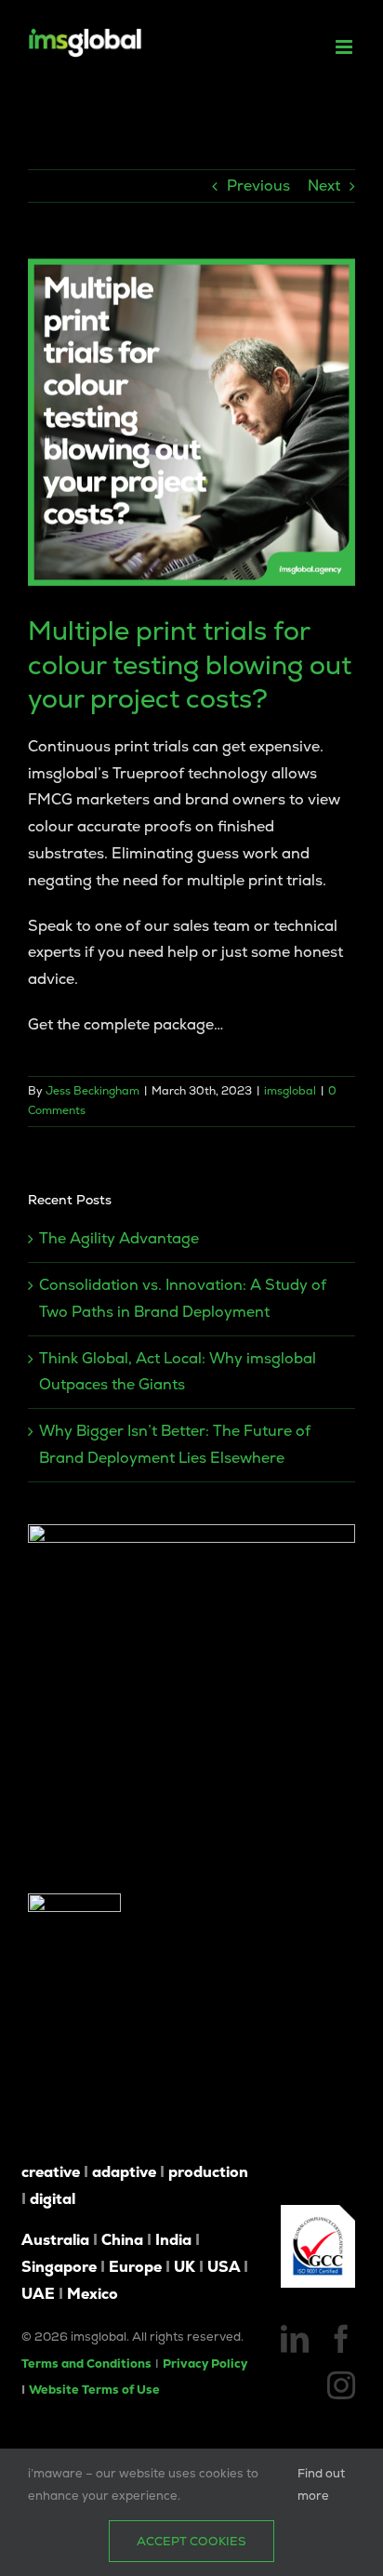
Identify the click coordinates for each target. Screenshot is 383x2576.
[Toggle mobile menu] (345, 47)
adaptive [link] (124, 2172)
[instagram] (341, 2385)
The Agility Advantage (119, 1238)
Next (324, 186)
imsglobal (290, 1091)
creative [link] (51, 2172)
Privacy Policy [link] (205, 2364)
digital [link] (53, 2199)
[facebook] (341, 2339)
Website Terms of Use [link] (94, 2390)
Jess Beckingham (92, 1091)
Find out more (321, 2484)
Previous (258, 186)
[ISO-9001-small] (318, 2212)
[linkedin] (295, 2339)
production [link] (208, 2172)
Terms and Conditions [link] (86, 2364)
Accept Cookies (191, 2541)
